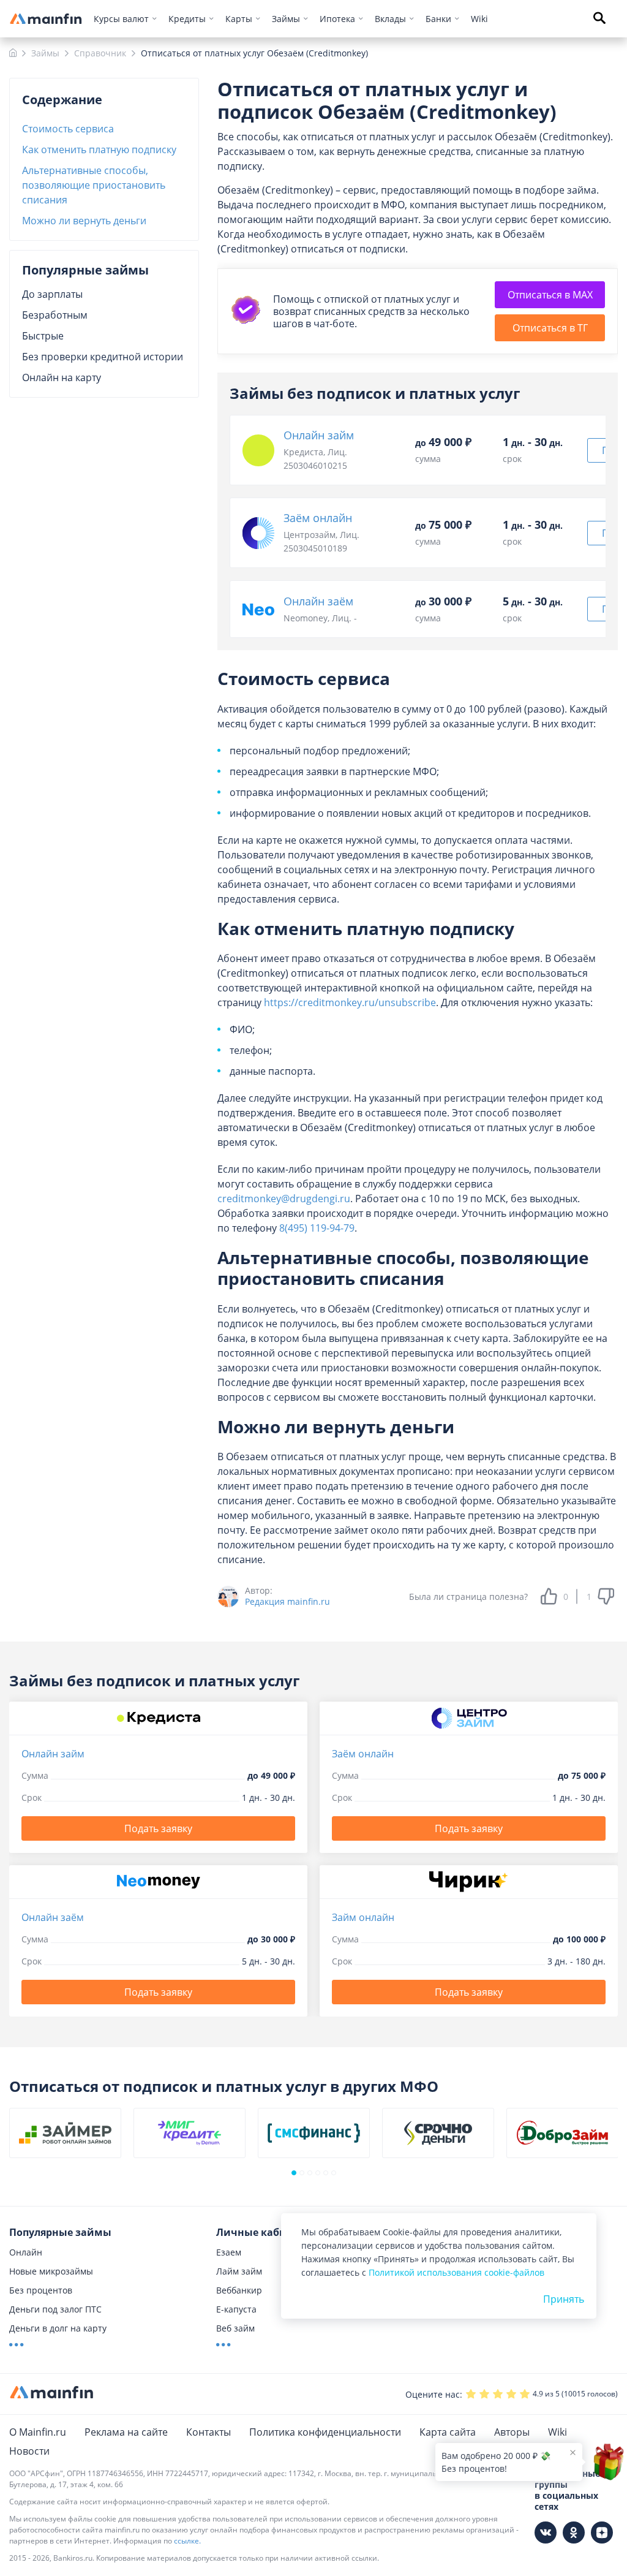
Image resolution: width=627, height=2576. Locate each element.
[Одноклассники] (574, 2532)
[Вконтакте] (546, 2532)
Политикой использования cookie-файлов (456, 2272)
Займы (286, 19)
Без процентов (41, 2290)
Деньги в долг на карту (58, 2328)
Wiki (479, 19)
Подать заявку (158, 1828)
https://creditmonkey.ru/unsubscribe (350, 1002)
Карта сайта (448, 2432)
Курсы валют (121, 19)
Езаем (229, 2252)
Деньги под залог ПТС (55, 2309)
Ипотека (337, 19)
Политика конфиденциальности (325, 2432)
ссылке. (187, 2541)
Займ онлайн (363, 1917)
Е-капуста (236, 2309)
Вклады (390, 19)
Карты (239, 19)
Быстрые (43, 336)
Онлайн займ (319, 435)
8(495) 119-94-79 (317, 1228)
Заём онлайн (318, 518)
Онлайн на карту (62, 377)
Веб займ (235, 2328)
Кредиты (187, 19)
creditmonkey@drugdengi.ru (284, 1199)
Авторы (512, 2432)
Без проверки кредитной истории (103, 357)
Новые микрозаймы (51, 2271)
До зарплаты (52, 294)
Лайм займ (239, 2271)
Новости (29, 2451)
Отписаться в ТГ (550, 328)
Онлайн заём (318, 601)
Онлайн (26, 2252)
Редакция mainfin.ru (287, 1602)
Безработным (55, 315)
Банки (438, 19)
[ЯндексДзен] (602, 2532)
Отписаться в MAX (550, 295)
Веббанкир (239, 2290)
